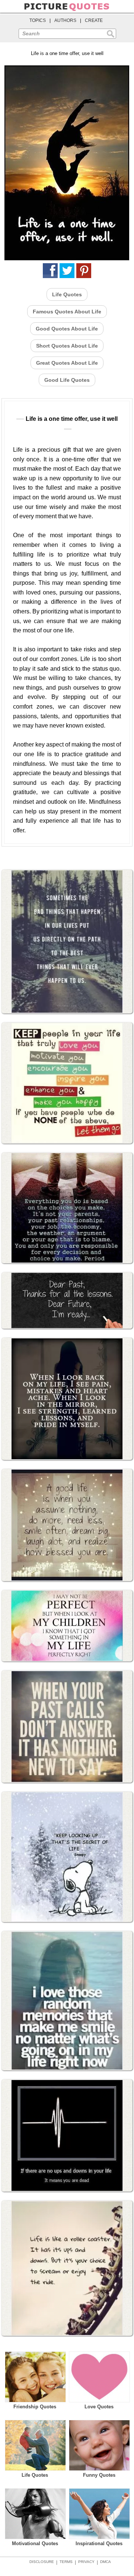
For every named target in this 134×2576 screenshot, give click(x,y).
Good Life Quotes (67, 380)
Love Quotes (99, 2407)
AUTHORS (65, 20)
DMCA (106, 2562)
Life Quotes (67, 294)
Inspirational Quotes (99, 2543)
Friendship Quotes (35, 2407)
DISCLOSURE (42, 2562)
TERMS (66, 2562)
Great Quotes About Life (67, 363)
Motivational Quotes (35, 2543)
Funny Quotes (99, 2475)
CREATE (94, 20)
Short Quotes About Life (67, 346)
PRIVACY (86, 2562)
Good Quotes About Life (67, 329)
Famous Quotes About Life (67, 312)
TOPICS (38, 20)
